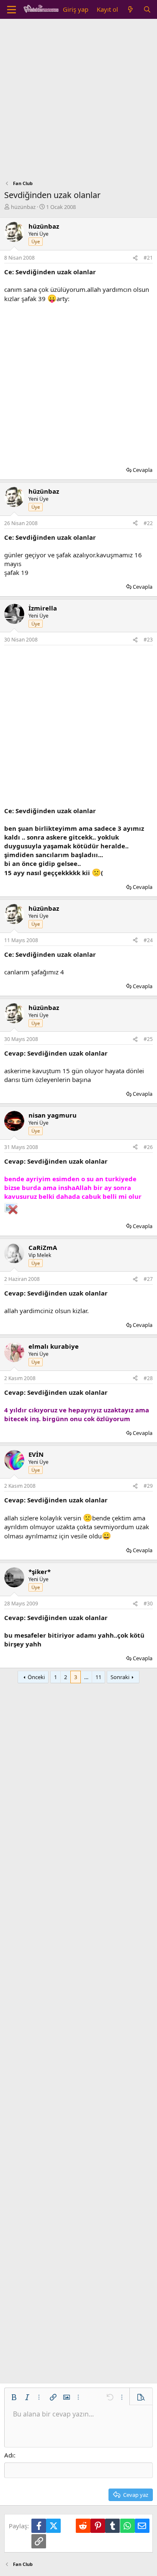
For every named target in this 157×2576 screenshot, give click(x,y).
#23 (148, 640)
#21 (148, 258)
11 (98, 1677)
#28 (148, 1378)
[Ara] (147, 9)
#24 (148, 940)
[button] (14, 2397)
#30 (148, 1604)
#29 (148, 1486)
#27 (148, 1279)
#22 (148, 523)
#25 (148, 1039)
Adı (9, 2455)
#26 (148, 1147)
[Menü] (12, 10)
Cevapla (143, 470)
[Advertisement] (78, 102)
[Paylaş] (135, 258)
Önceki (36, 1677)
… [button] (86, 1677)
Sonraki (120, 1677)
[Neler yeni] (130, 9)
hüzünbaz (23, 207)
